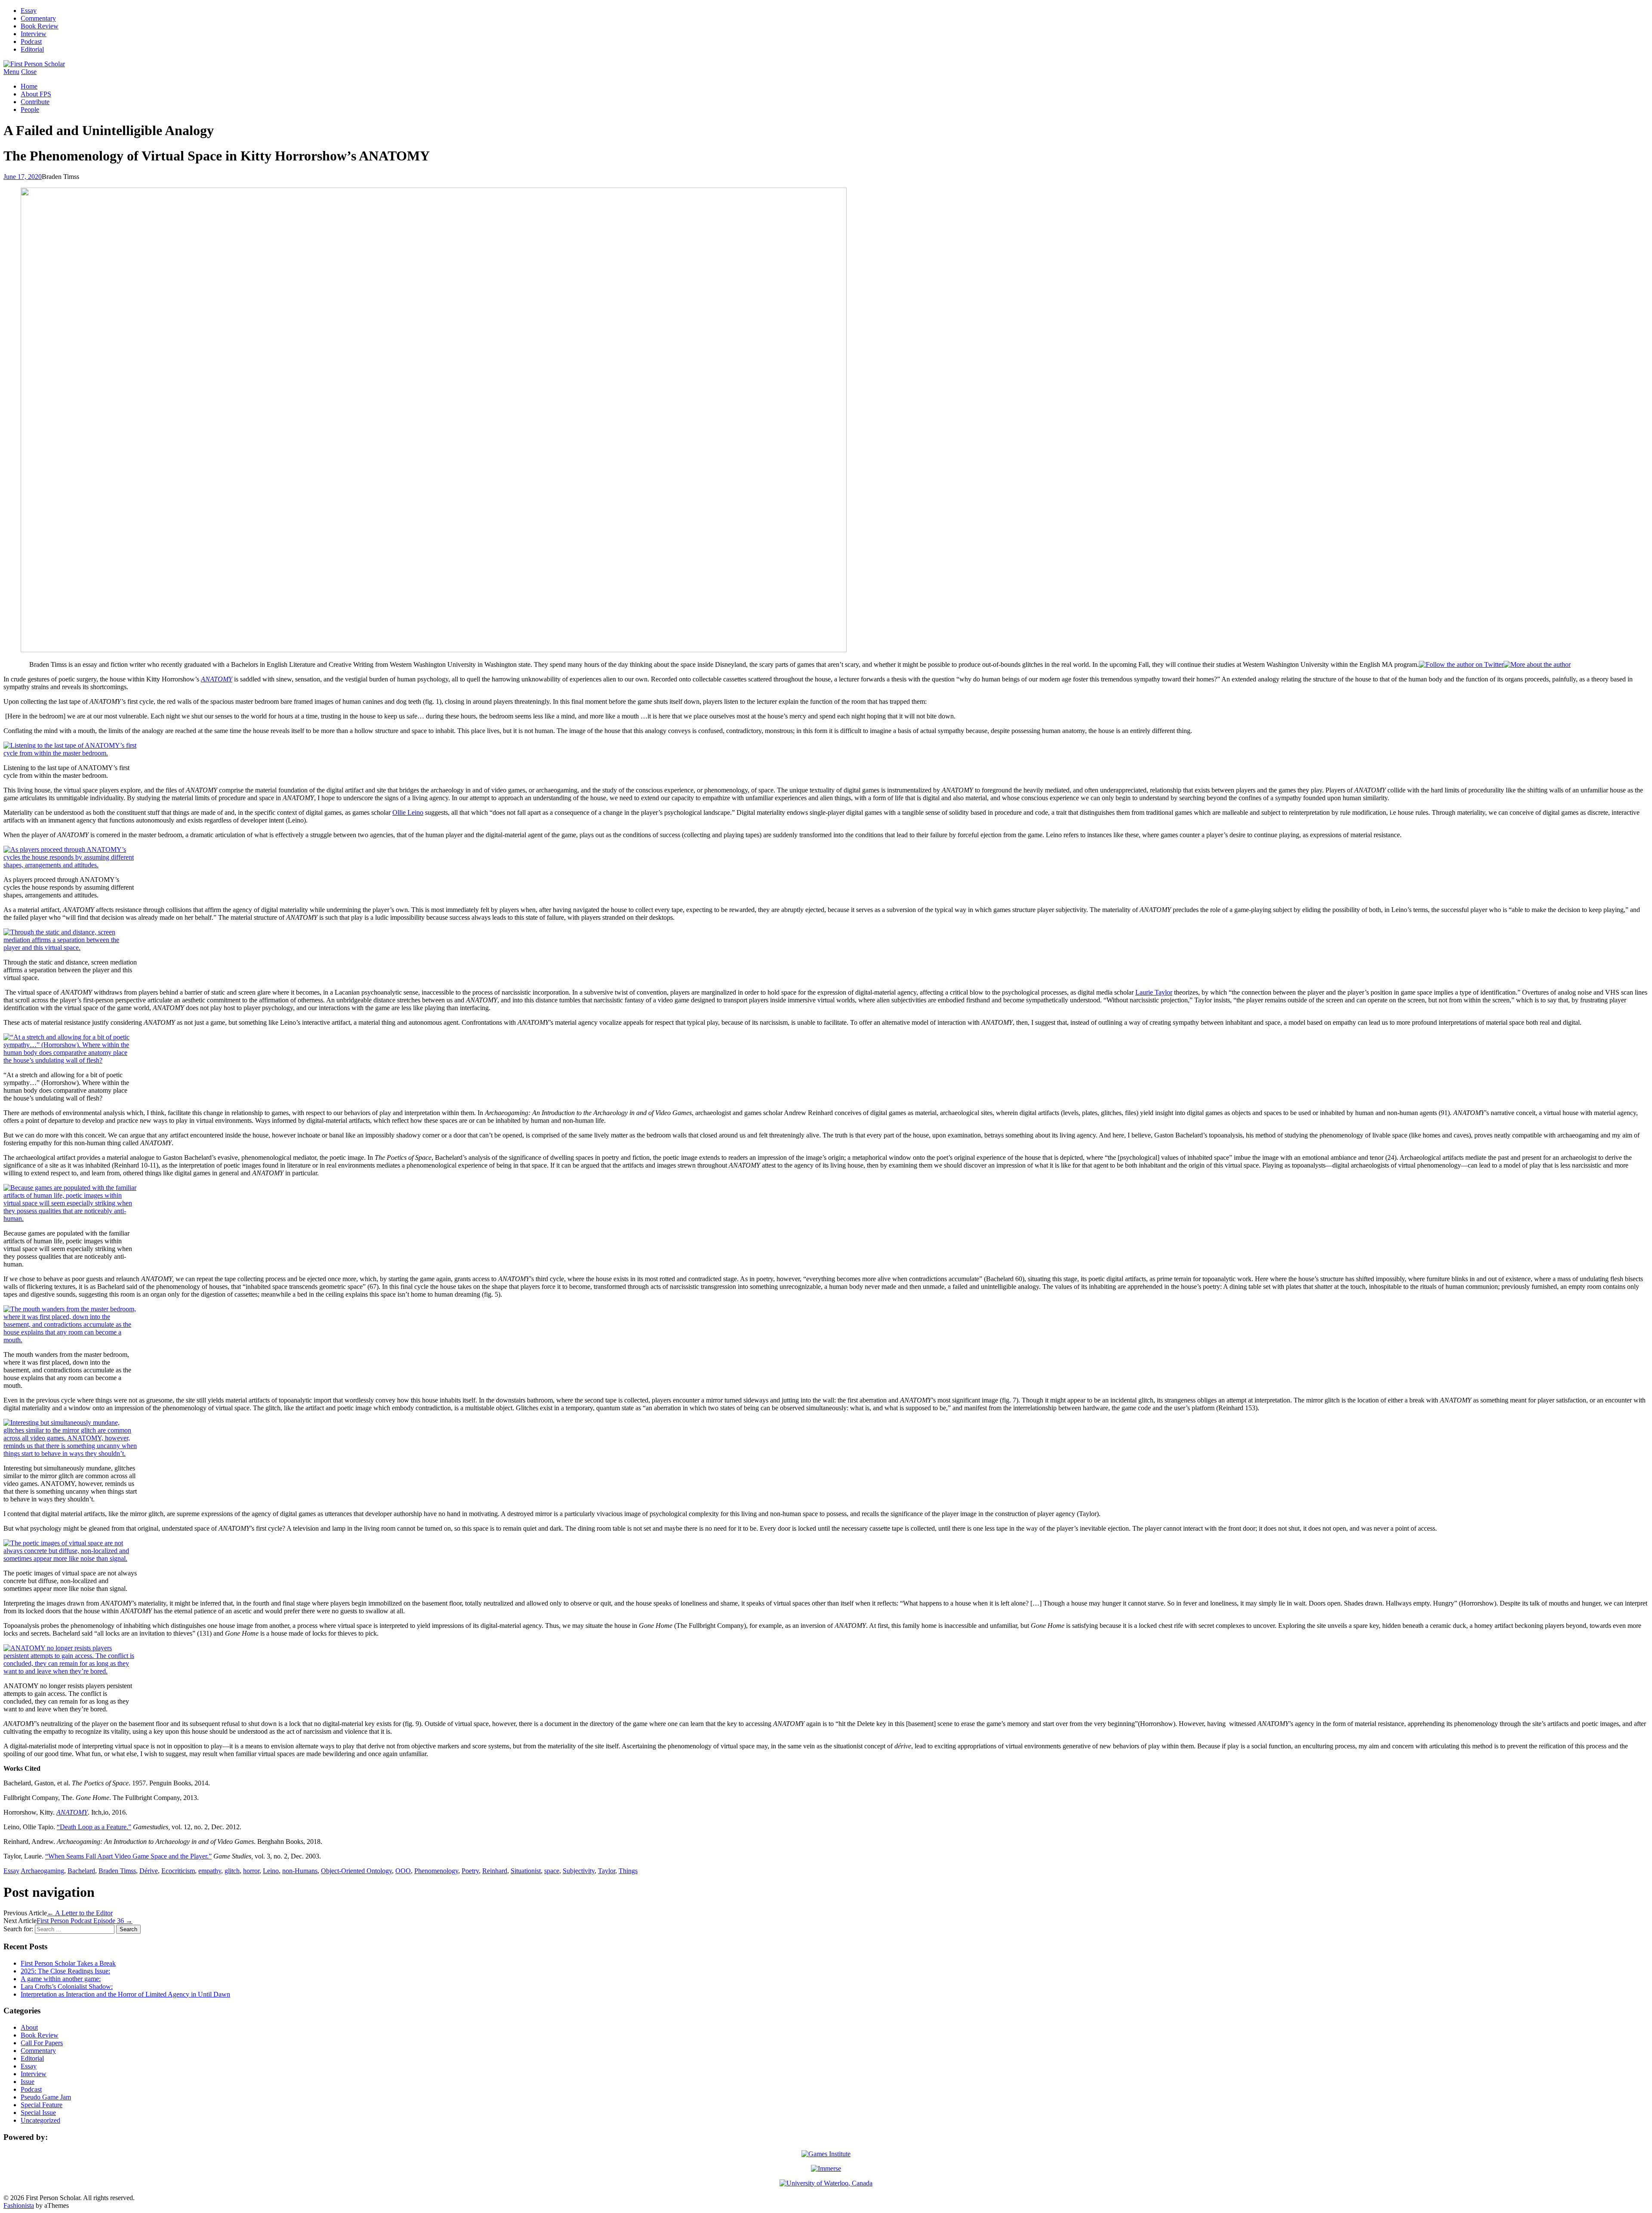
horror (251, 1871)
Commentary (38, 18)
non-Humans (300, 1871)
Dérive (149, 1871)
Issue (28, 2082)
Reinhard (495, 1871)
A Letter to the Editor (80, 1913)
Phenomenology (436, 1871)
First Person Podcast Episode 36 (85, 1921)
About (29, 2027)
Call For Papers (42, 2043)
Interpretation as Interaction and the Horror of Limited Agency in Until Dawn (125, 1994)
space (552, 1871)
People (30, 109)
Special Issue (38, 2113)
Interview (34, 34)
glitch (232, 1871)
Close (29, 72)
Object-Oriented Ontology (356, 1871)
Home (29, 86)
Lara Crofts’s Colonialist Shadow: (67, 1986)
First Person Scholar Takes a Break (68, 1963)
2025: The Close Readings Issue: (65, 1971)
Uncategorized (40, 2120)
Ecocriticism (178, 1871)
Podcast (31, 42)
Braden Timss (117, 1871)
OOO (403, 1871)
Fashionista (19, 2205)
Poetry (470, 1871)
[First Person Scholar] (34, 64)
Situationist (526, 1871)
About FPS (36, 94)
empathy (210, 1871)
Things (628, 1871)
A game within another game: (61, 1979)
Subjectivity (579, 1871)
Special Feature (42, 2105)
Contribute (35, 102)
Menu (11, 72)
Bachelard (81, 1871)
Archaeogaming (42, 1871)
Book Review (40, 26)
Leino (271, 1871)
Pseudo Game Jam (46, 2097)
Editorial (32, 49)
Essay (29, 11)
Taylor (607, 1871)
